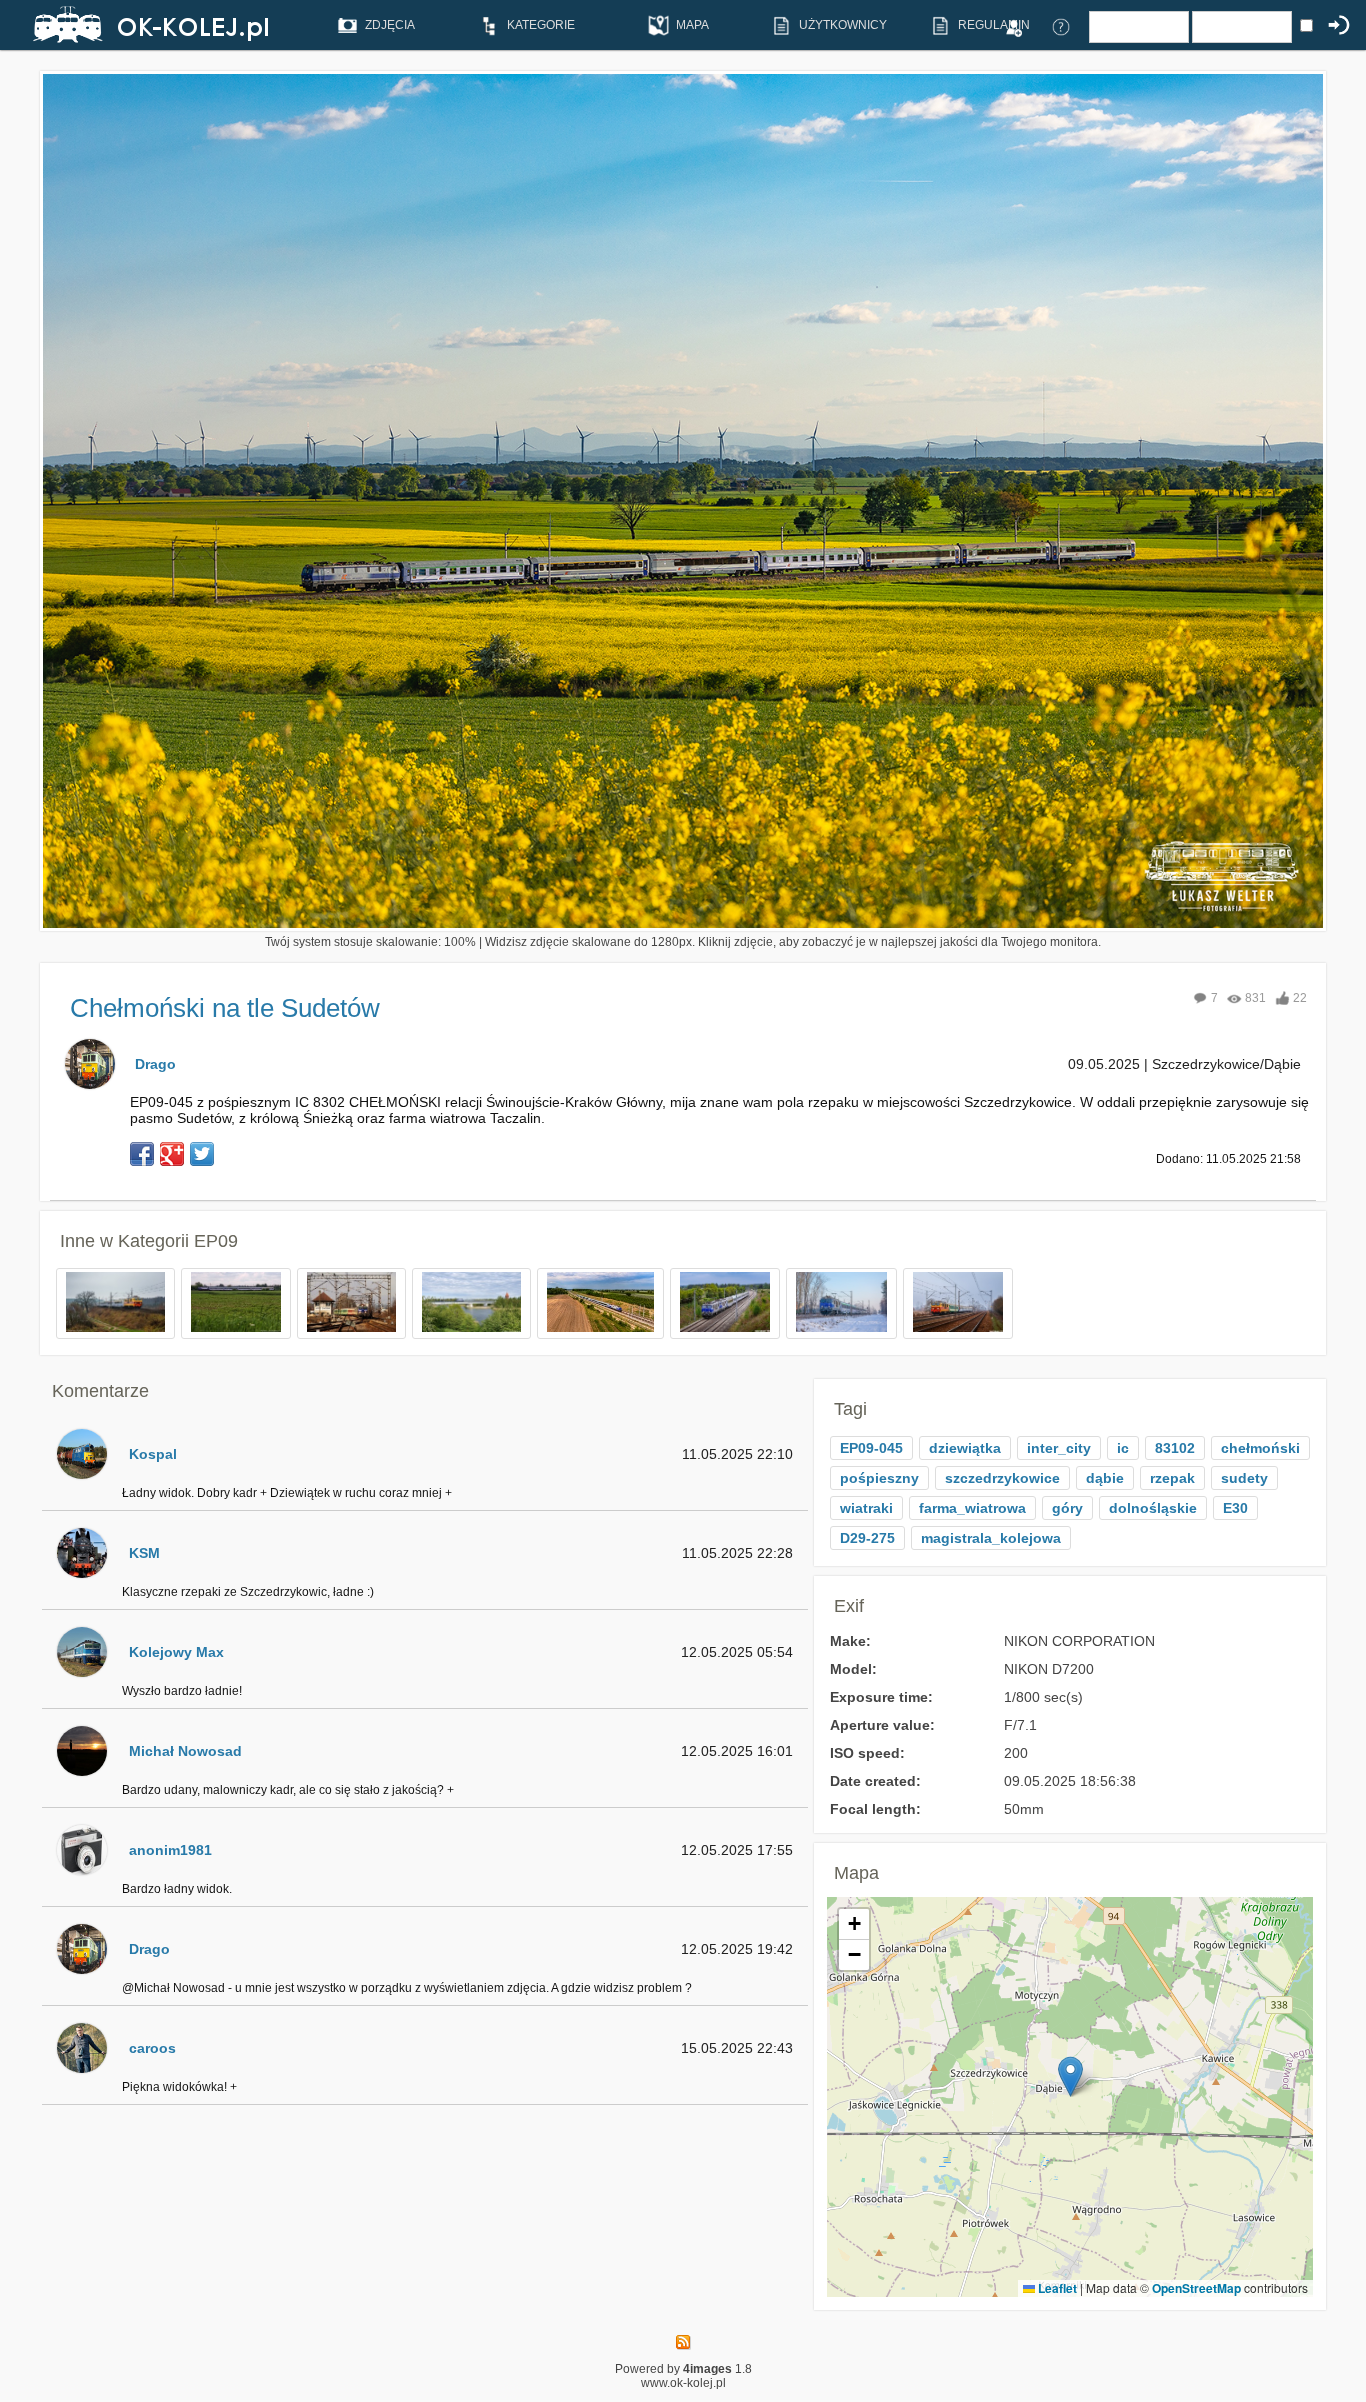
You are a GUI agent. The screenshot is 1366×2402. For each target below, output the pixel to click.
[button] (1070, 2076)
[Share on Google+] (172, 1154)
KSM (144, 1553)
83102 (1175, 1448)
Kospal (153, 1454)
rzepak (1172, 1478)
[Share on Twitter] (202, 1154)
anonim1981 (170, 1850)
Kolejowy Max (176, 1652)
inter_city (1059, 1448)
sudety (1244, 1478)
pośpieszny (879, 1478)
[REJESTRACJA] (1013, 26)
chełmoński (1260, 1448)
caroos (152, 2048)
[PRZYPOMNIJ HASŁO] (1061, 26)
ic (1123, 1448)
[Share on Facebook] (142, 1154)
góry (1067, 1508)
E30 (1235, 1508)
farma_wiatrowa (972, 1508)
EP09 (216, 1241)
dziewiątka (965, 1448)
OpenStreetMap (1196, 2288)
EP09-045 (871, 1448)
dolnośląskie (1153, 1508)
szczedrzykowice (1002, 1478)
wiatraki (866, 1508)
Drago (155, 1064)
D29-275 (867, 1538)
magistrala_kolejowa (991, 1538)
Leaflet (1056, 2288)
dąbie (1105, 1478)
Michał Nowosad (185, 1751)
